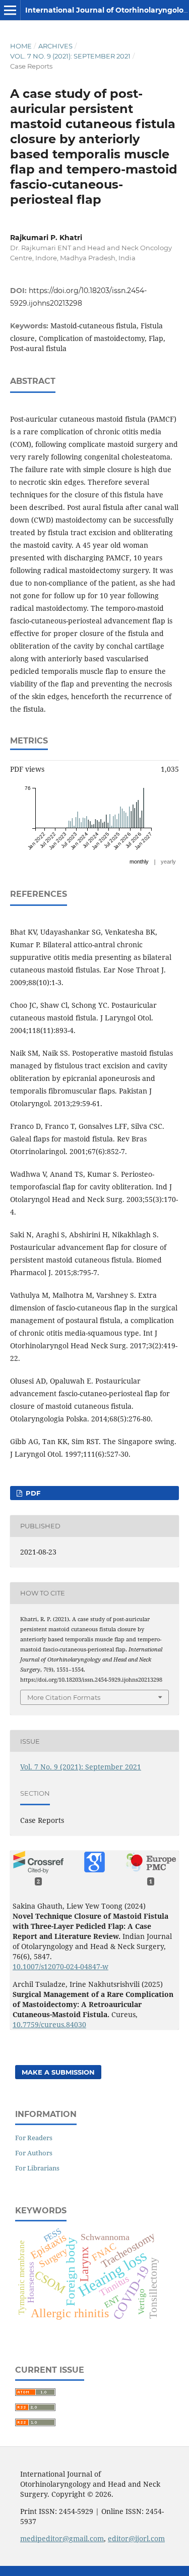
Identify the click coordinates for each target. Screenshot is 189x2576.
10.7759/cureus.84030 (49, 2024)
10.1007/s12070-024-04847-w (60, 1966)
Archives (55, 46)
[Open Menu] (10, 10)
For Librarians (37, 2168)
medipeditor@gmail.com (62, 2538)
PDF (32, 1493)
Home (21, 46)
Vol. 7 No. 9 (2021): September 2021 (70, 56)
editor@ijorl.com (136, 2538)
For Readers (34, 2138)
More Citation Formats (64, 1697)
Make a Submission (58, 2072)
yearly (168, 862)
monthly (139, 862)
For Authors (34, 2153)
